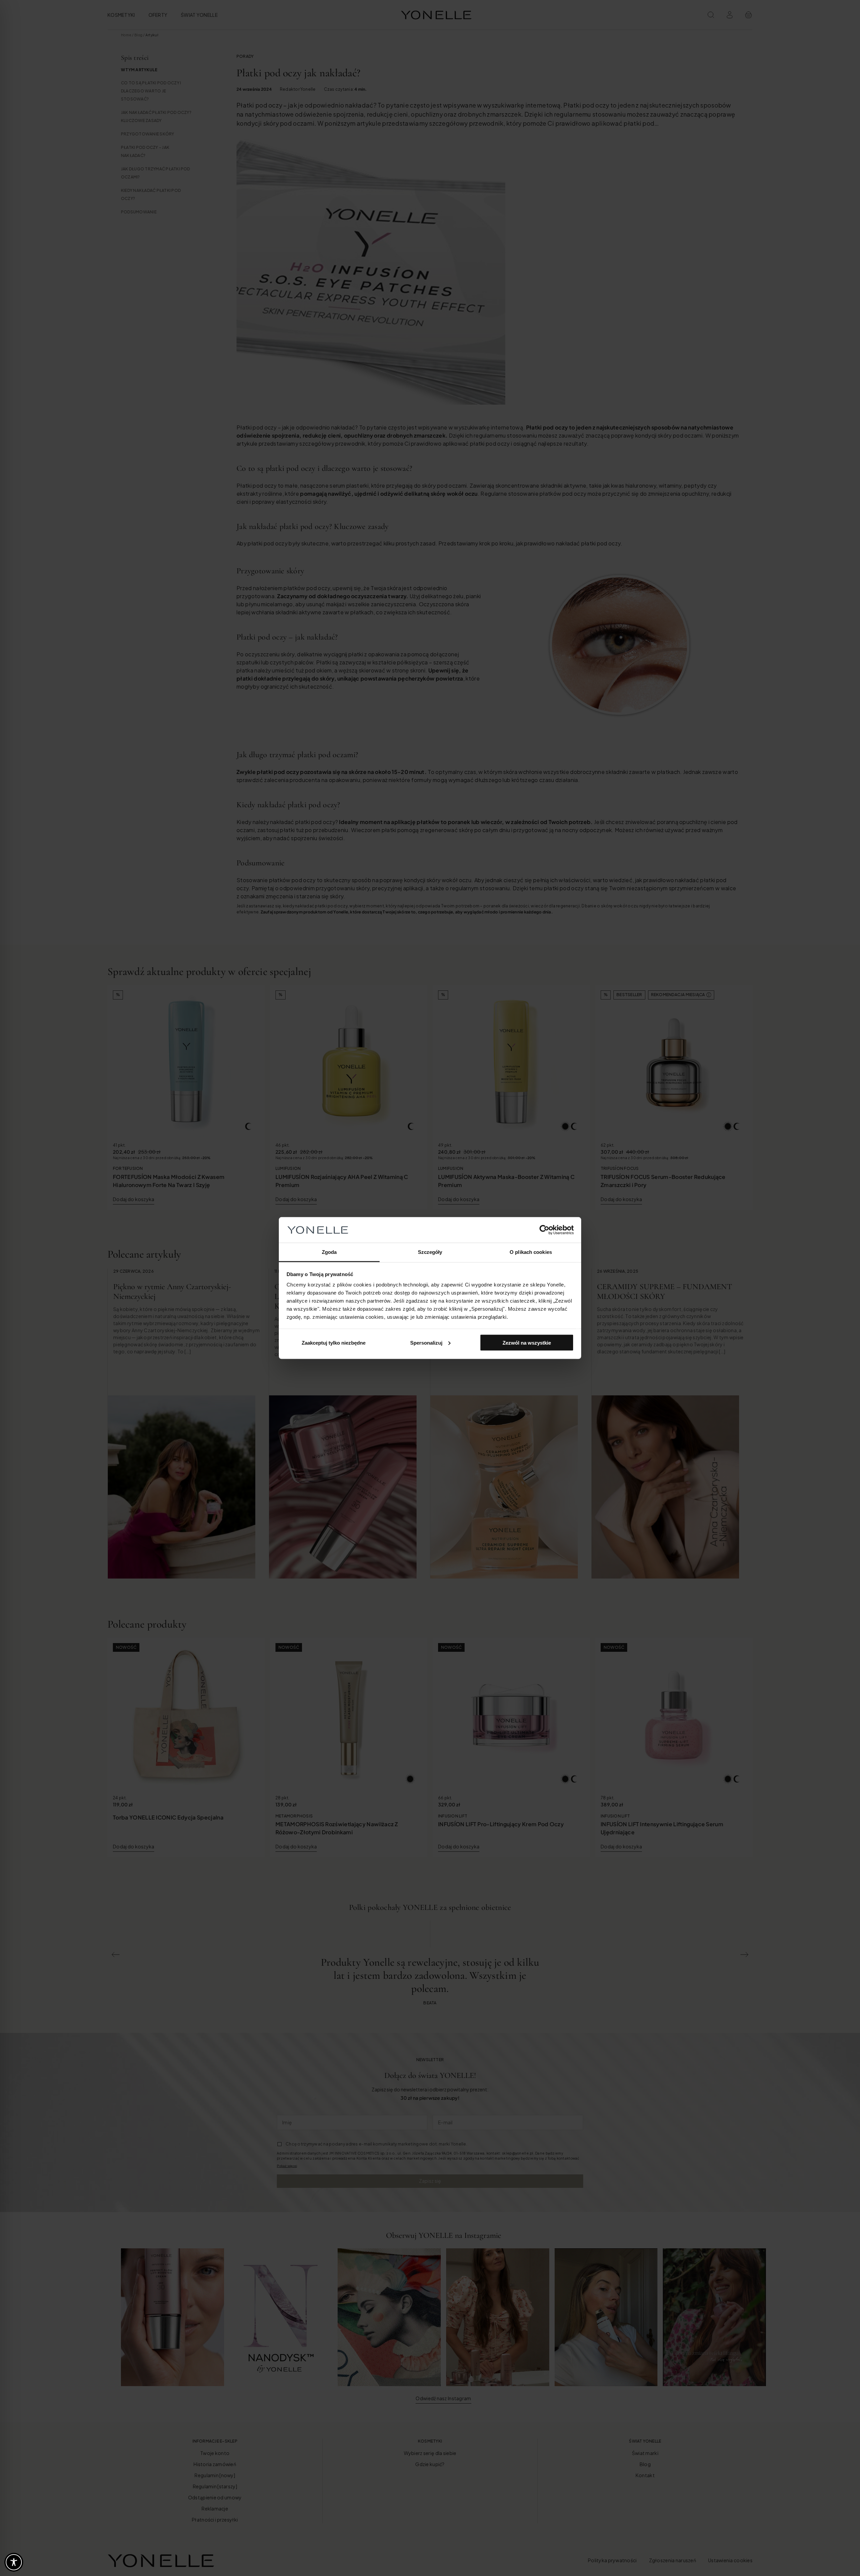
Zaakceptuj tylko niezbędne (334, 1342)
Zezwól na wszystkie (527, 1342)
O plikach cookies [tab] (531, 1252)
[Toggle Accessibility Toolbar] (14, 2562)
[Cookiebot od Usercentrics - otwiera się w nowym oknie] (544, 1230)
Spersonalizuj (426, 1342)
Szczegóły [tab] (430, 1252)
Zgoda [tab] (329, 1252)
